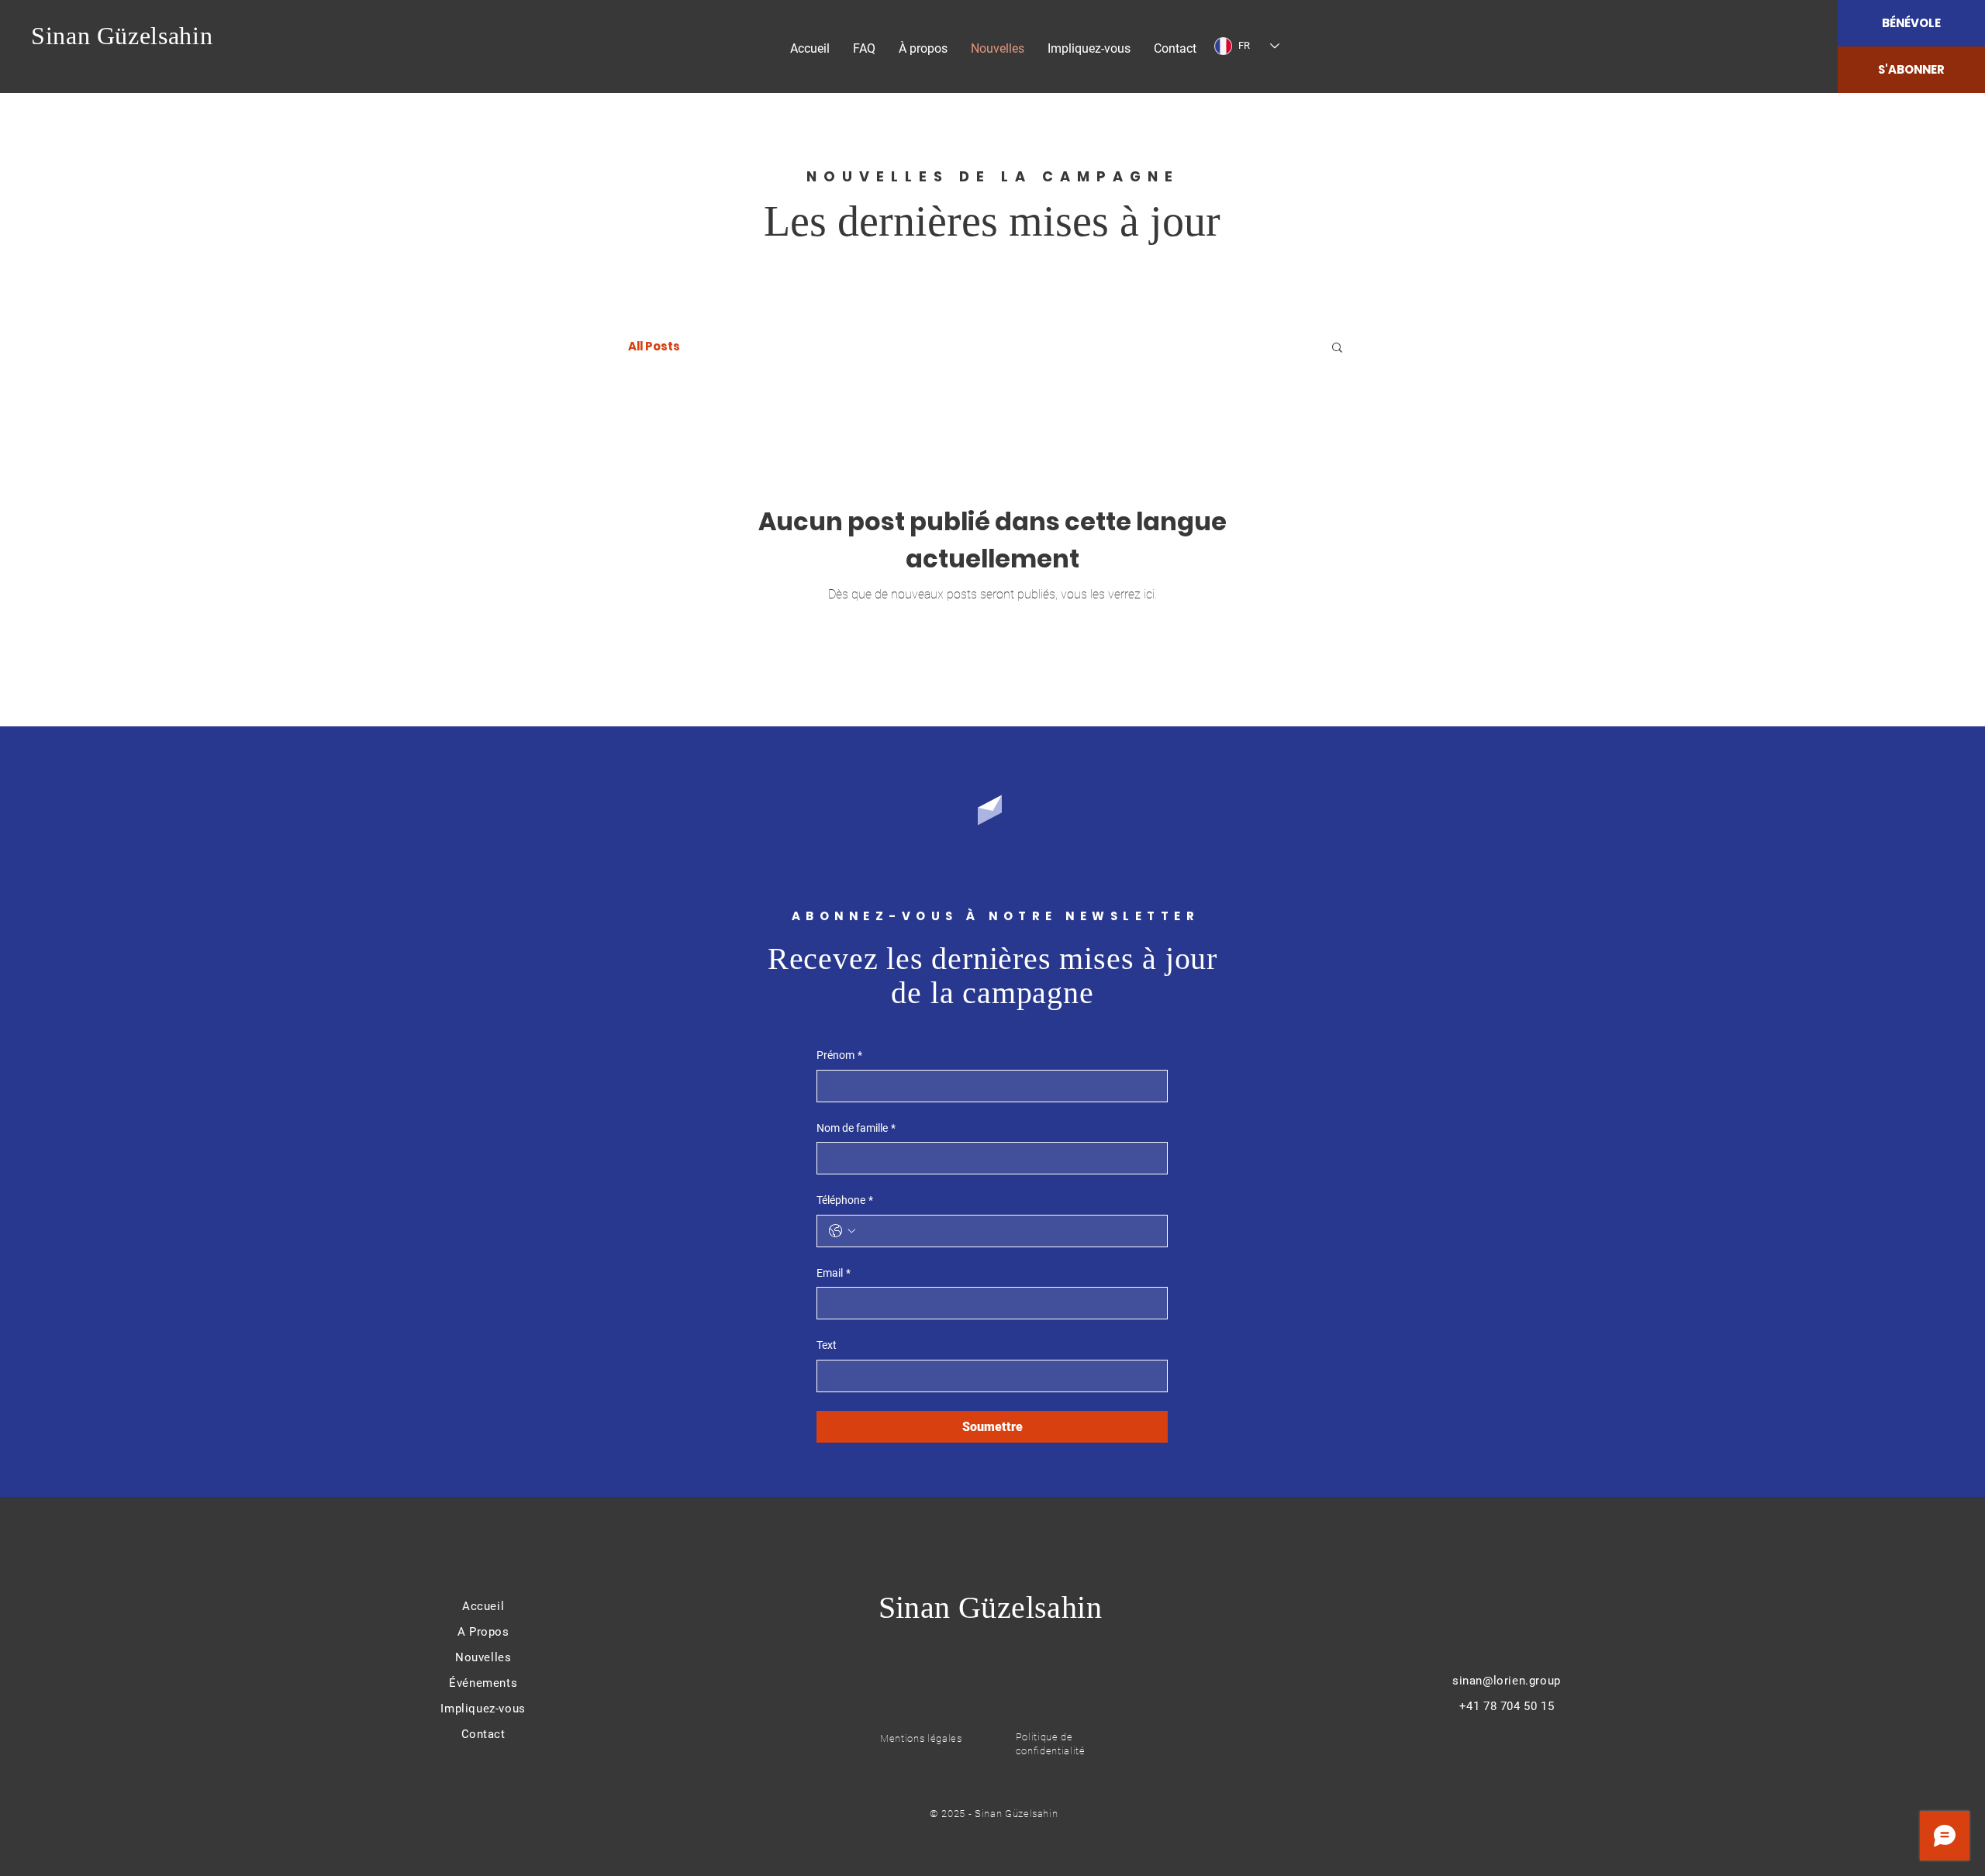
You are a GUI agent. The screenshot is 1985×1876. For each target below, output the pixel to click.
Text (827, 1345)
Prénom (839, 1055)
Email (834, 1273)
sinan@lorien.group (1507, 1681)
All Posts (654, 347)
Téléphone (845, 1200)
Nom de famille (856, 1128)
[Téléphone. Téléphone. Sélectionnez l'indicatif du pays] (842, 1231)
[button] (1337, 348)
